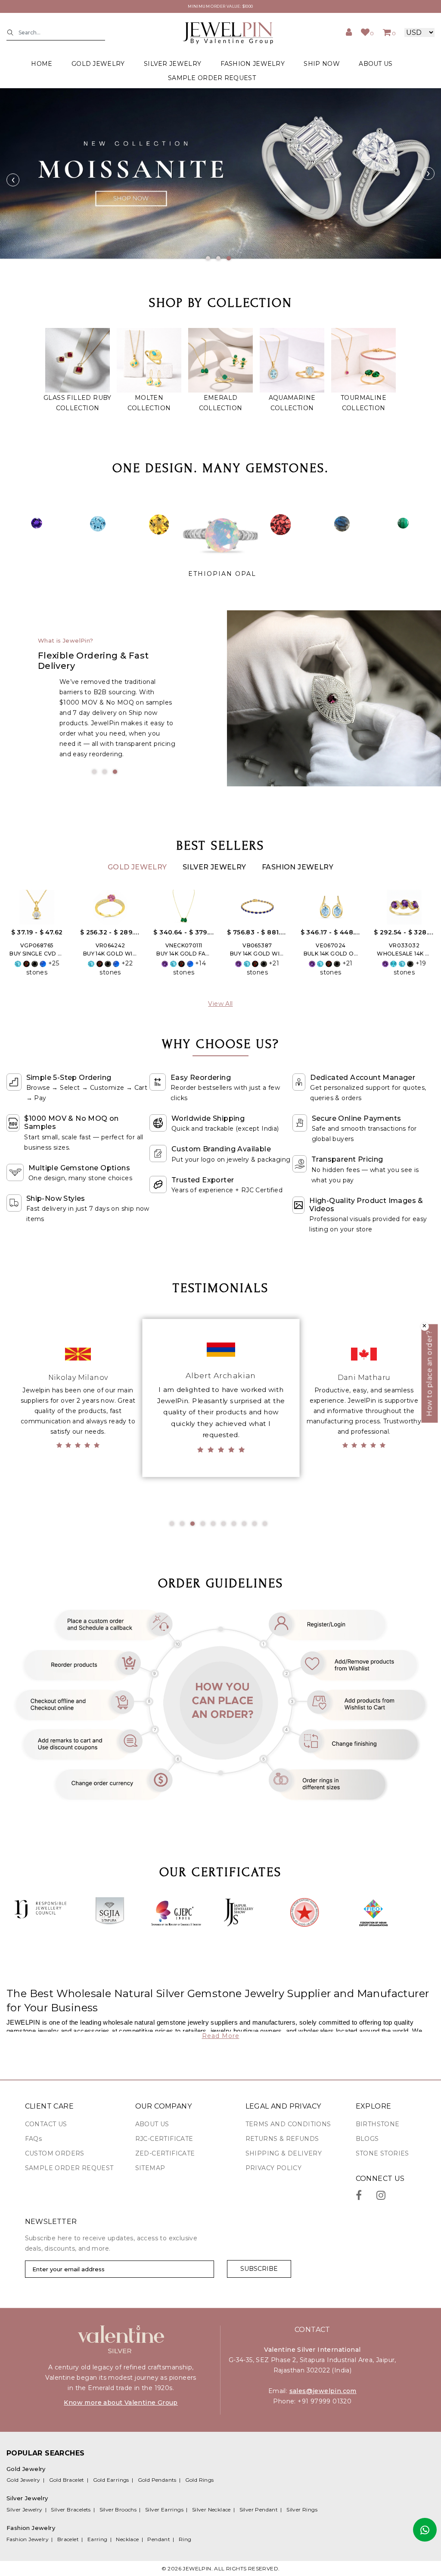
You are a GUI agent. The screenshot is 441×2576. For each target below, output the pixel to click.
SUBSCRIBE (259, 2269)
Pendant (159, 2539)
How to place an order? (430, 1374)
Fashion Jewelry (298, 867)
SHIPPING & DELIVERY (284, 2153)
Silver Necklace (211, 2510)
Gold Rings (200, 2480)
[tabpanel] (220, 173)
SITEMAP (150, 2168)
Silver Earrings (164, 2510)
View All (220, 1004)
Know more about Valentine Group (121, 2403)
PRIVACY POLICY (274, 2168)
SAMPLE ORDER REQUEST (212, 78)
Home (42, 64)
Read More (221, 2036)
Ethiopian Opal (222, 574)
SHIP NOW (321, 64)
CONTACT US (46, 2124)
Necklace (127, 2539)
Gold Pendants (157, 2480)
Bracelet (68, 2539)
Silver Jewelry (215, 867)
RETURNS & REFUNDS (282, 2139)
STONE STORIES (382, 2153)
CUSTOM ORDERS (55, 2153)
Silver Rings (302, 2510)
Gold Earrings (111, 2480)
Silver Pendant (259, 2510)
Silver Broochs (118, 2510)
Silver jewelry (172, 64)
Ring (185, 2539)
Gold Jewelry (138, 867)
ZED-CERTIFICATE (165, 2153)
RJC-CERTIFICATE (164, 2139)
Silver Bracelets (71, 2510)
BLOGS (367, 2139)
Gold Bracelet (67, 2480)
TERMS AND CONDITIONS (288, 2124)
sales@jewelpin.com (323, 2391)
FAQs (34, 2139)
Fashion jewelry (253, 64)
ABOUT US (376, 64)
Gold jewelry (98, 64)
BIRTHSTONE (378, 2124)
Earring (98, 2539)
